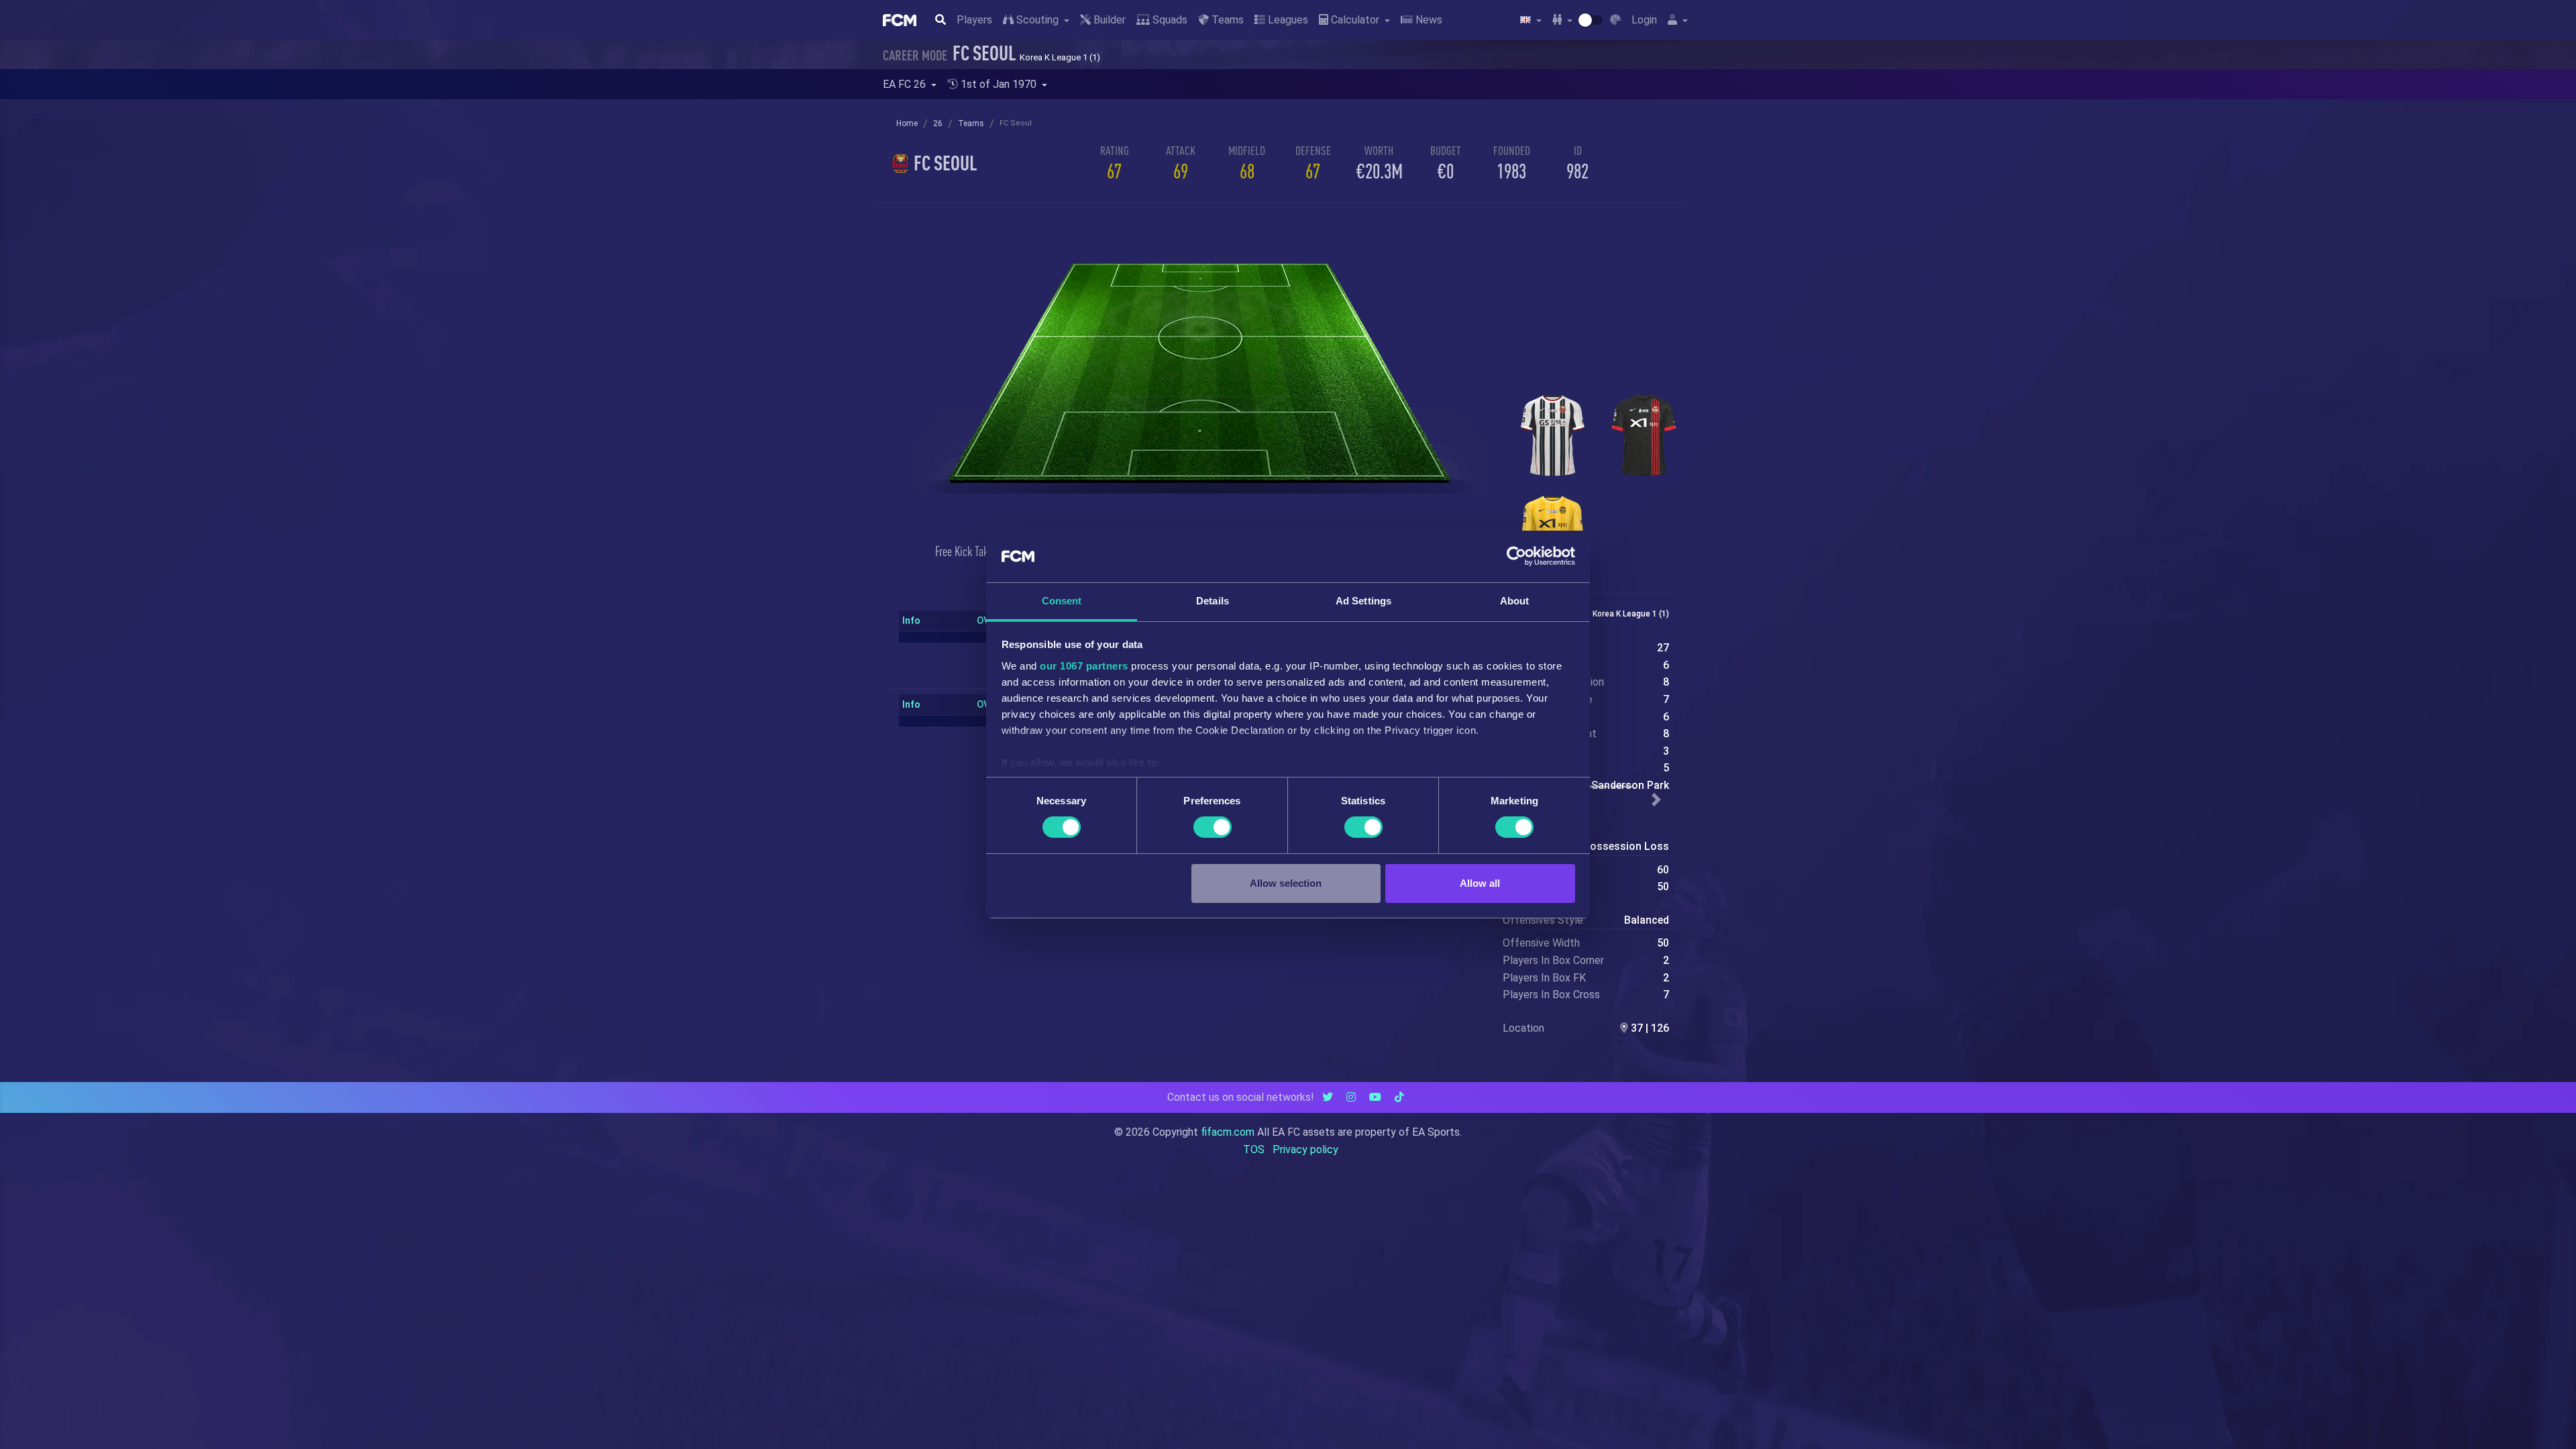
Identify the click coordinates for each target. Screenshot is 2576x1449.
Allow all (1480, 883)
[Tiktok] (1399, 1097)
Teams (1226, 20)
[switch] (1213, 827)
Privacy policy (1305, 1149)
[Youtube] (1375, 1097)
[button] (1657, 800)
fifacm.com (1228, 1132)
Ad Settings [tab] (1363, 601)
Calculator (1355, 20)
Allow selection (1286, 883)
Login (1644, 20)
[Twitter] (1328, 1097)
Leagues (1287, 20)
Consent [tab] (1062, 601)
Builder (1108, 20)
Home (907, 123)
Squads (1169, 20)
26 (938, 123)
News (1428, 20)
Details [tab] (1213, 601)
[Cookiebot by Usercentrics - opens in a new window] (1516, 556)
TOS (1254, 1149)
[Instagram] (1351, 1097)
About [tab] (1515, 601)
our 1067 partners (1084, 666)
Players (974, 20)
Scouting (1037, 20)
